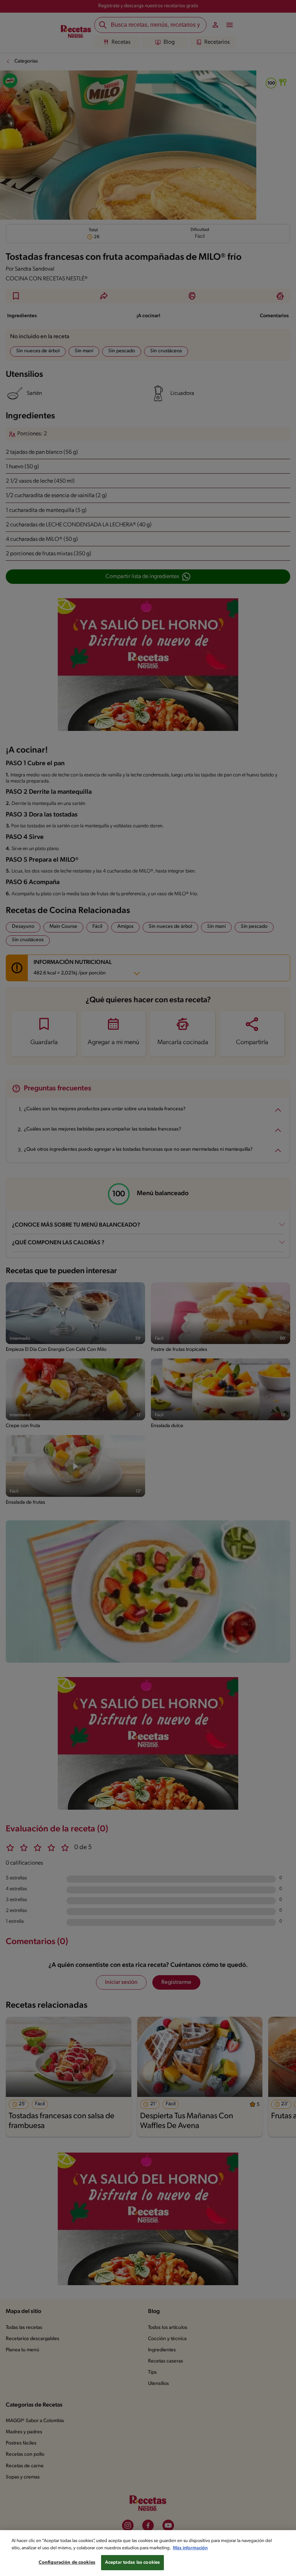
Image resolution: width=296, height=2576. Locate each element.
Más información (190, 2548)
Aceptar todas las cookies (132, 2562)
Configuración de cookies (67, 2562)
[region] (148, 2553)
